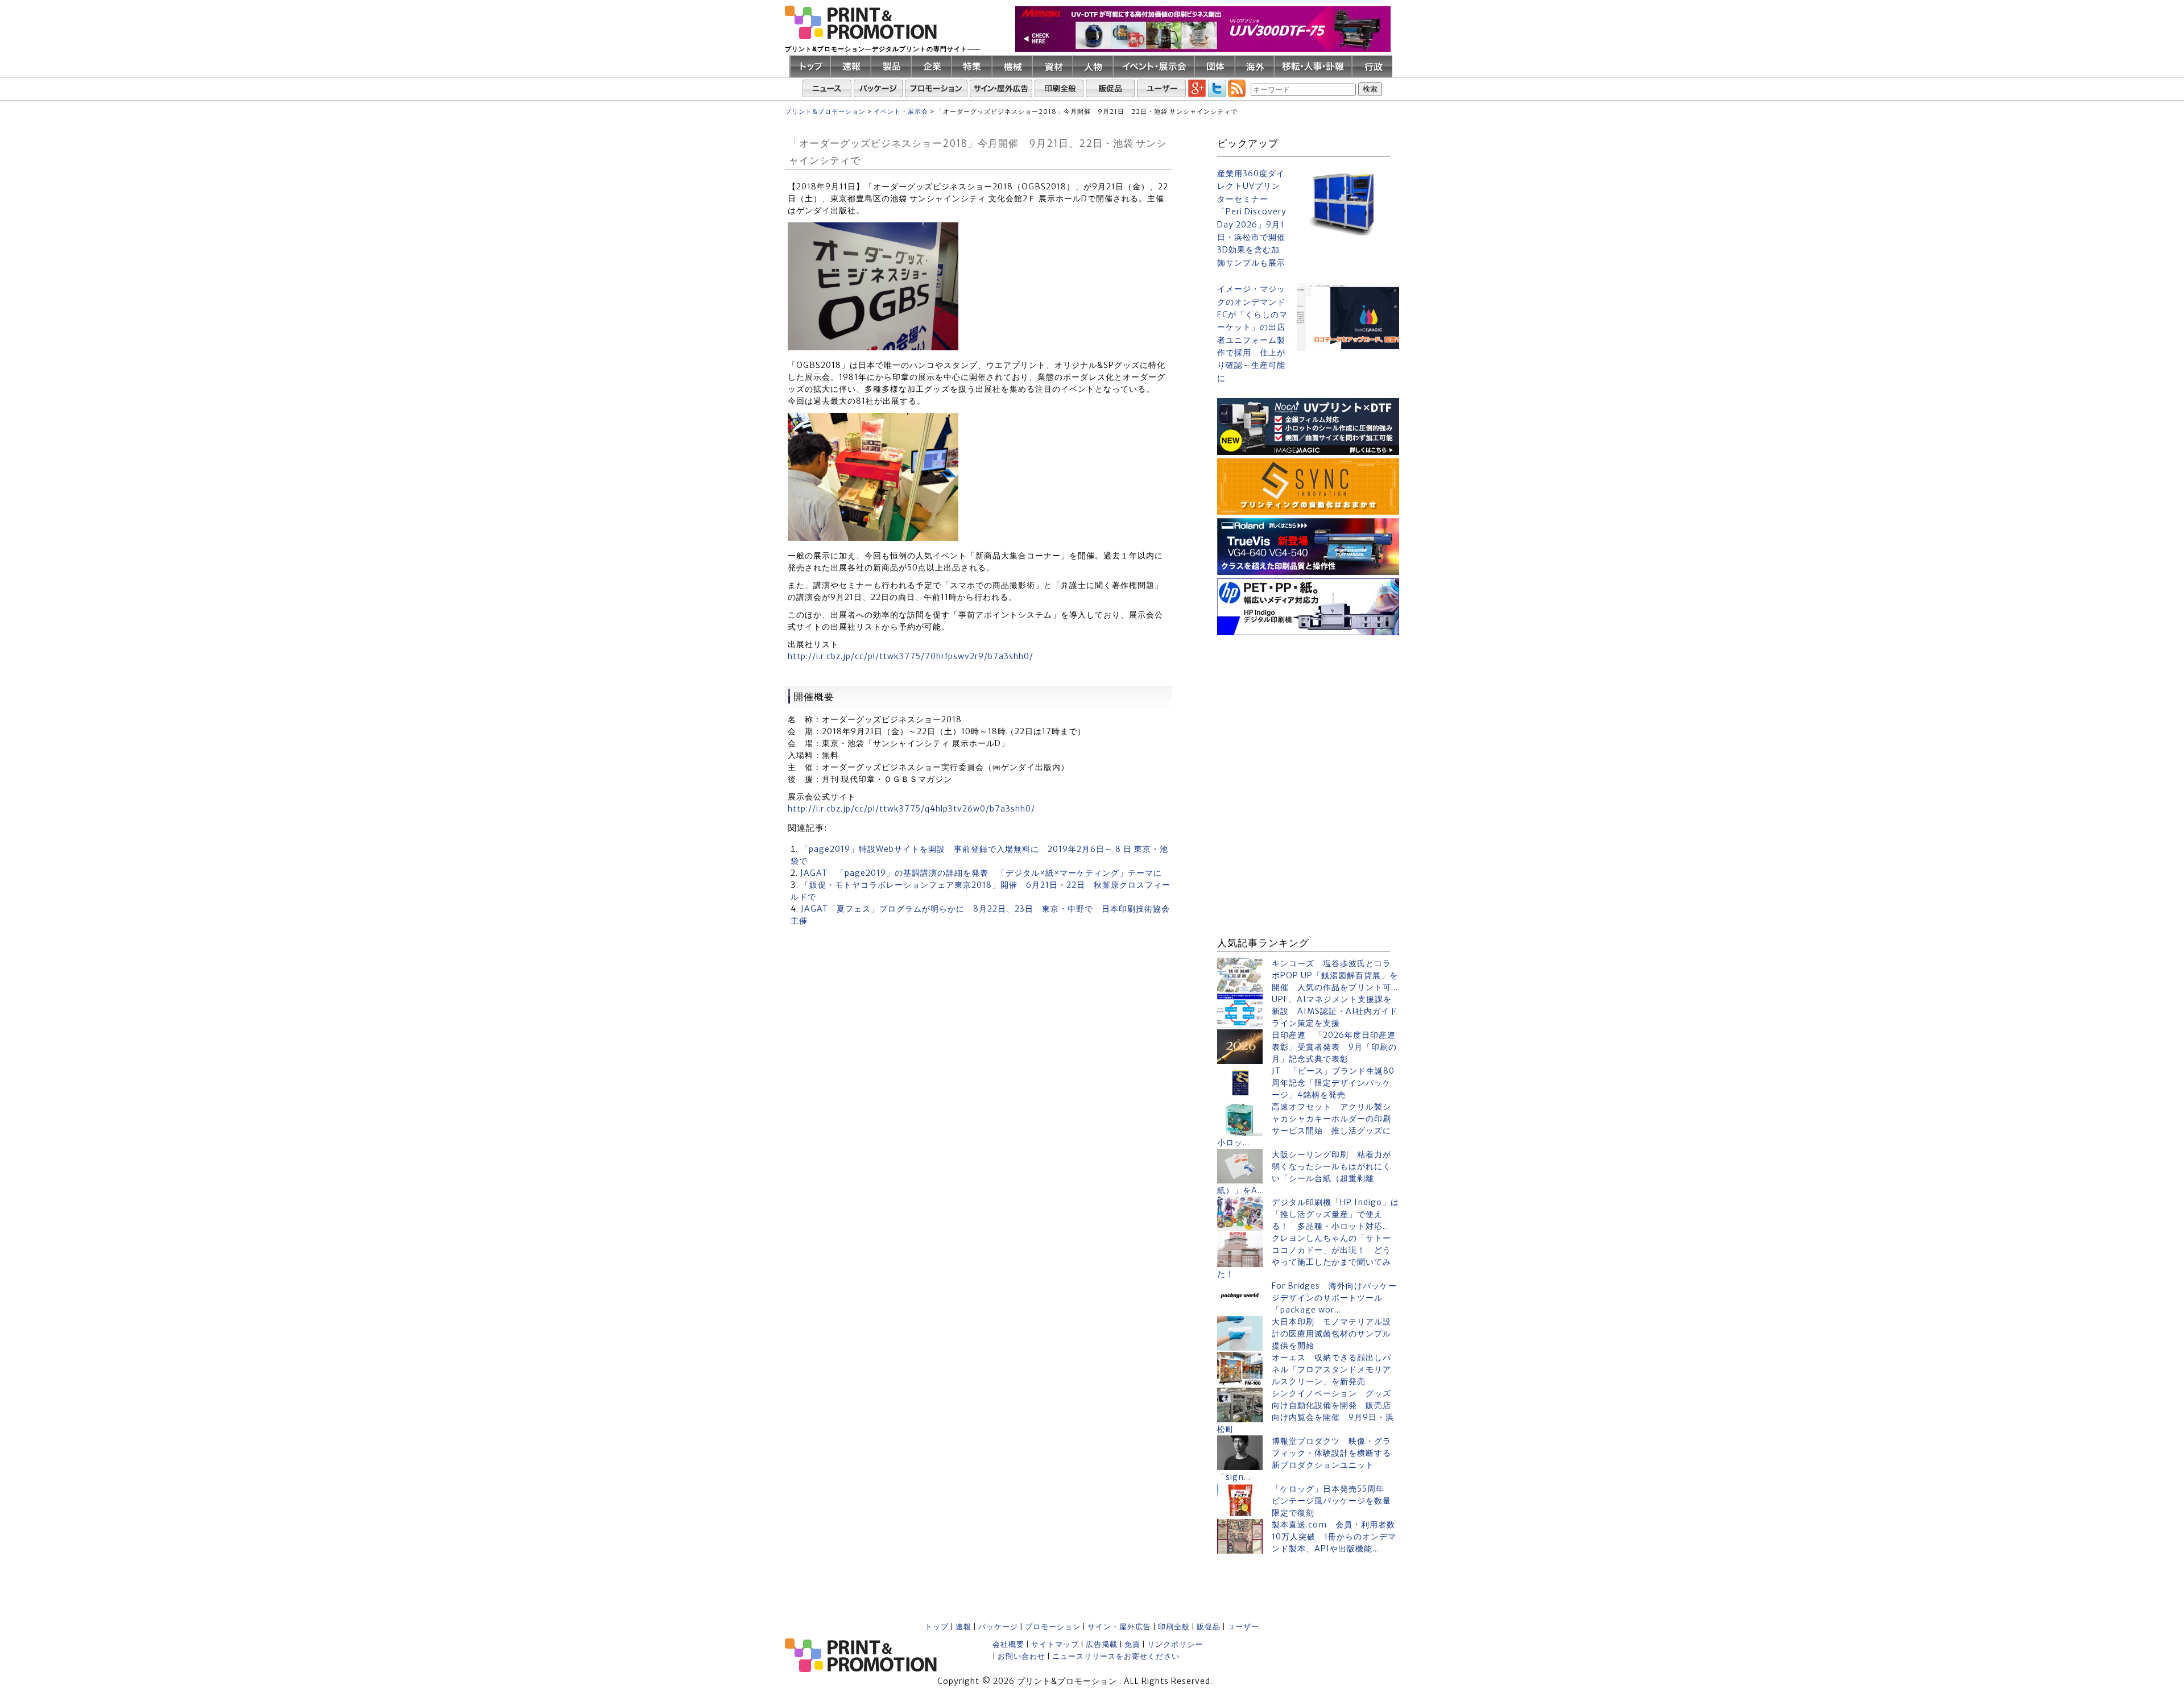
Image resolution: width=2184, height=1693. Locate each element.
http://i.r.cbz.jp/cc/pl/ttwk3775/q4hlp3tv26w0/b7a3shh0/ (911, 809)
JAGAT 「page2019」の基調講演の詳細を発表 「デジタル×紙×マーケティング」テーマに (981, 873)
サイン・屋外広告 (1119, 1627)
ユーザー (1243, 1627)
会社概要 (1008, 1644)
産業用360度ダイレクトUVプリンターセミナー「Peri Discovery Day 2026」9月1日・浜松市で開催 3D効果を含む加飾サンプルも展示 (1252, 218)
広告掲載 (1102, 1644)
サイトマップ (1055, 1644)
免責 (1132, 1644)
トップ (937, 1627)
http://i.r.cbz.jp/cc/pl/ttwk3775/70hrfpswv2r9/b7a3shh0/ (911, 656)
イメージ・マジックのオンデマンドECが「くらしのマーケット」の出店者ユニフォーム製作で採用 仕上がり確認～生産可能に (1252, 334)
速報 (963, 1627)
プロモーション (1053, 1627)
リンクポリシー (1175, 1644)
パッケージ (998, 1627)
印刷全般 (1174, 1627)
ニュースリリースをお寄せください (1116, 1656)
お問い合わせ (1021, 1656)
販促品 (1209, 1627)
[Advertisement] (1308, 710)
